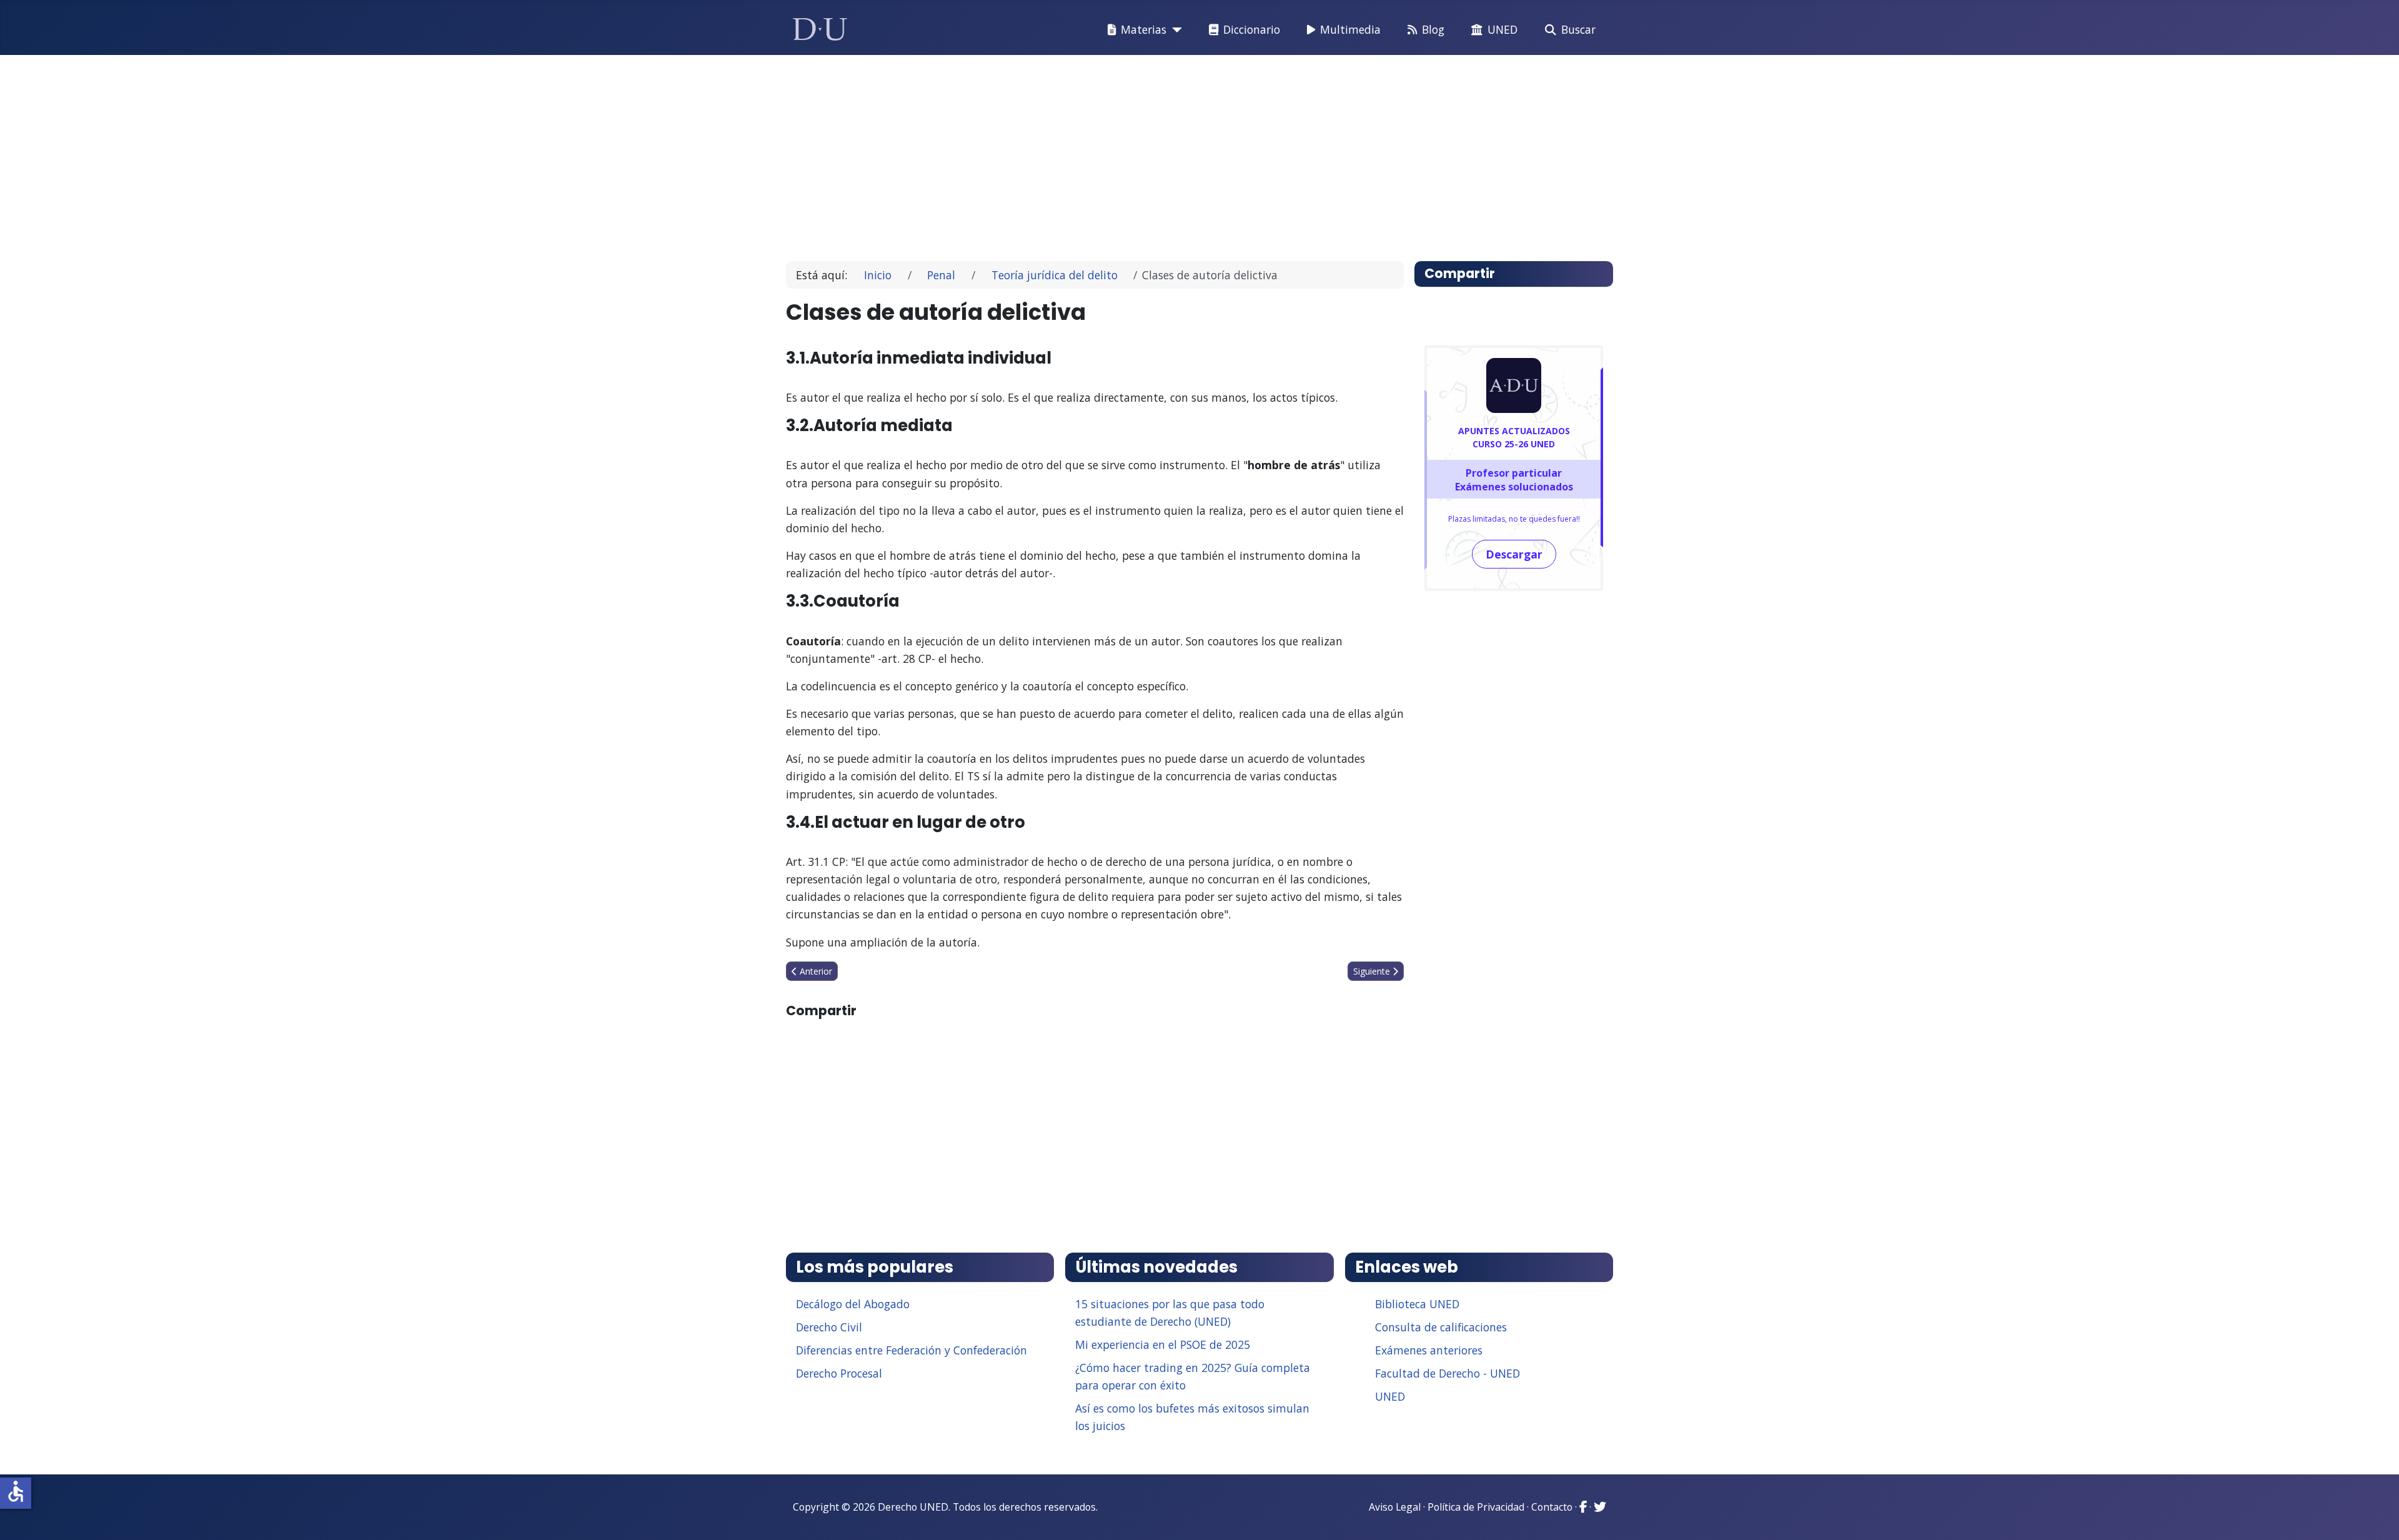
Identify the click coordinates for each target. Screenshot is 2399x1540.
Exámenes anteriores (1429, 1350)
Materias (1144, 29)
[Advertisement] (1171, 152)
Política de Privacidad (1476, 1507)
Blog (1433, 29)
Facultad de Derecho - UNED (1448, 1373)
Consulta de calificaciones (1441, 1327)
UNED (1502, 29)
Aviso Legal (1395, 1507)
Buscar (1578, 29)
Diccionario (1252, 29)
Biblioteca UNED (1417, 1304)
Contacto (1552, 1507)
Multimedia (1350, 29)
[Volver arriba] (2376, 1515)
